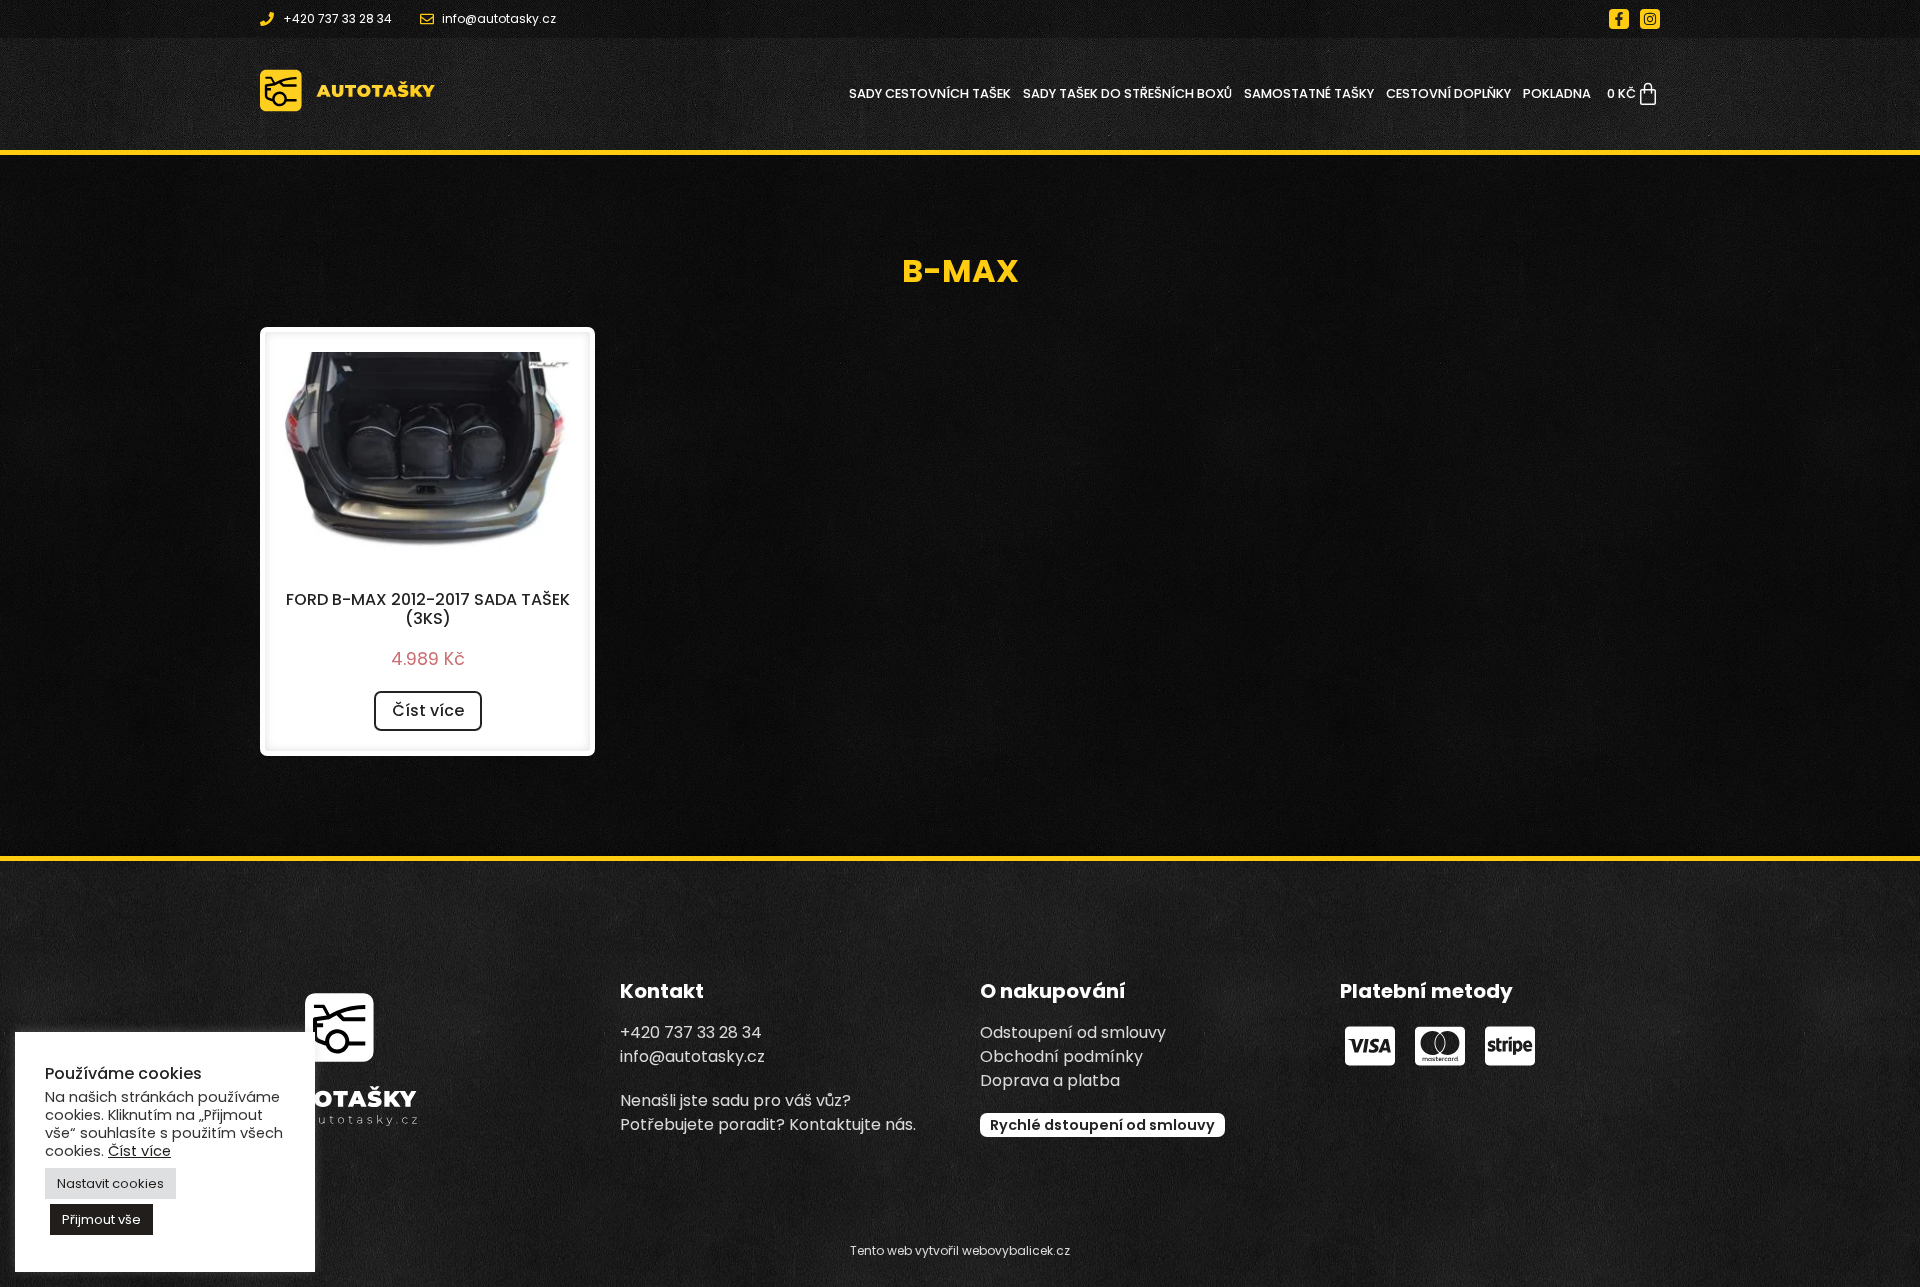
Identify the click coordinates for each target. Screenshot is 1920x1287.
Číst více (428, 710)
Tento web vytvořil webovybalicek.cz (960, 1250)
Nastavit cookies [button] (110, 1183)
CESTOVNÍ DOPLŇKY (1448, 93)
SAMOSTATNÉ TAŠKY (1309, 93)
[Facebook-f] (1619, 19)
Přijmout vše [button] (101, 1219)
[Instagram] (1650, 19)
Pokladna (1557, 93)
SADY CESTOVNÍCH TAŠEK (930, 93)
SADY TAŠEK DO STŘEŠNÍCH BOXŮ (1127, 93)
